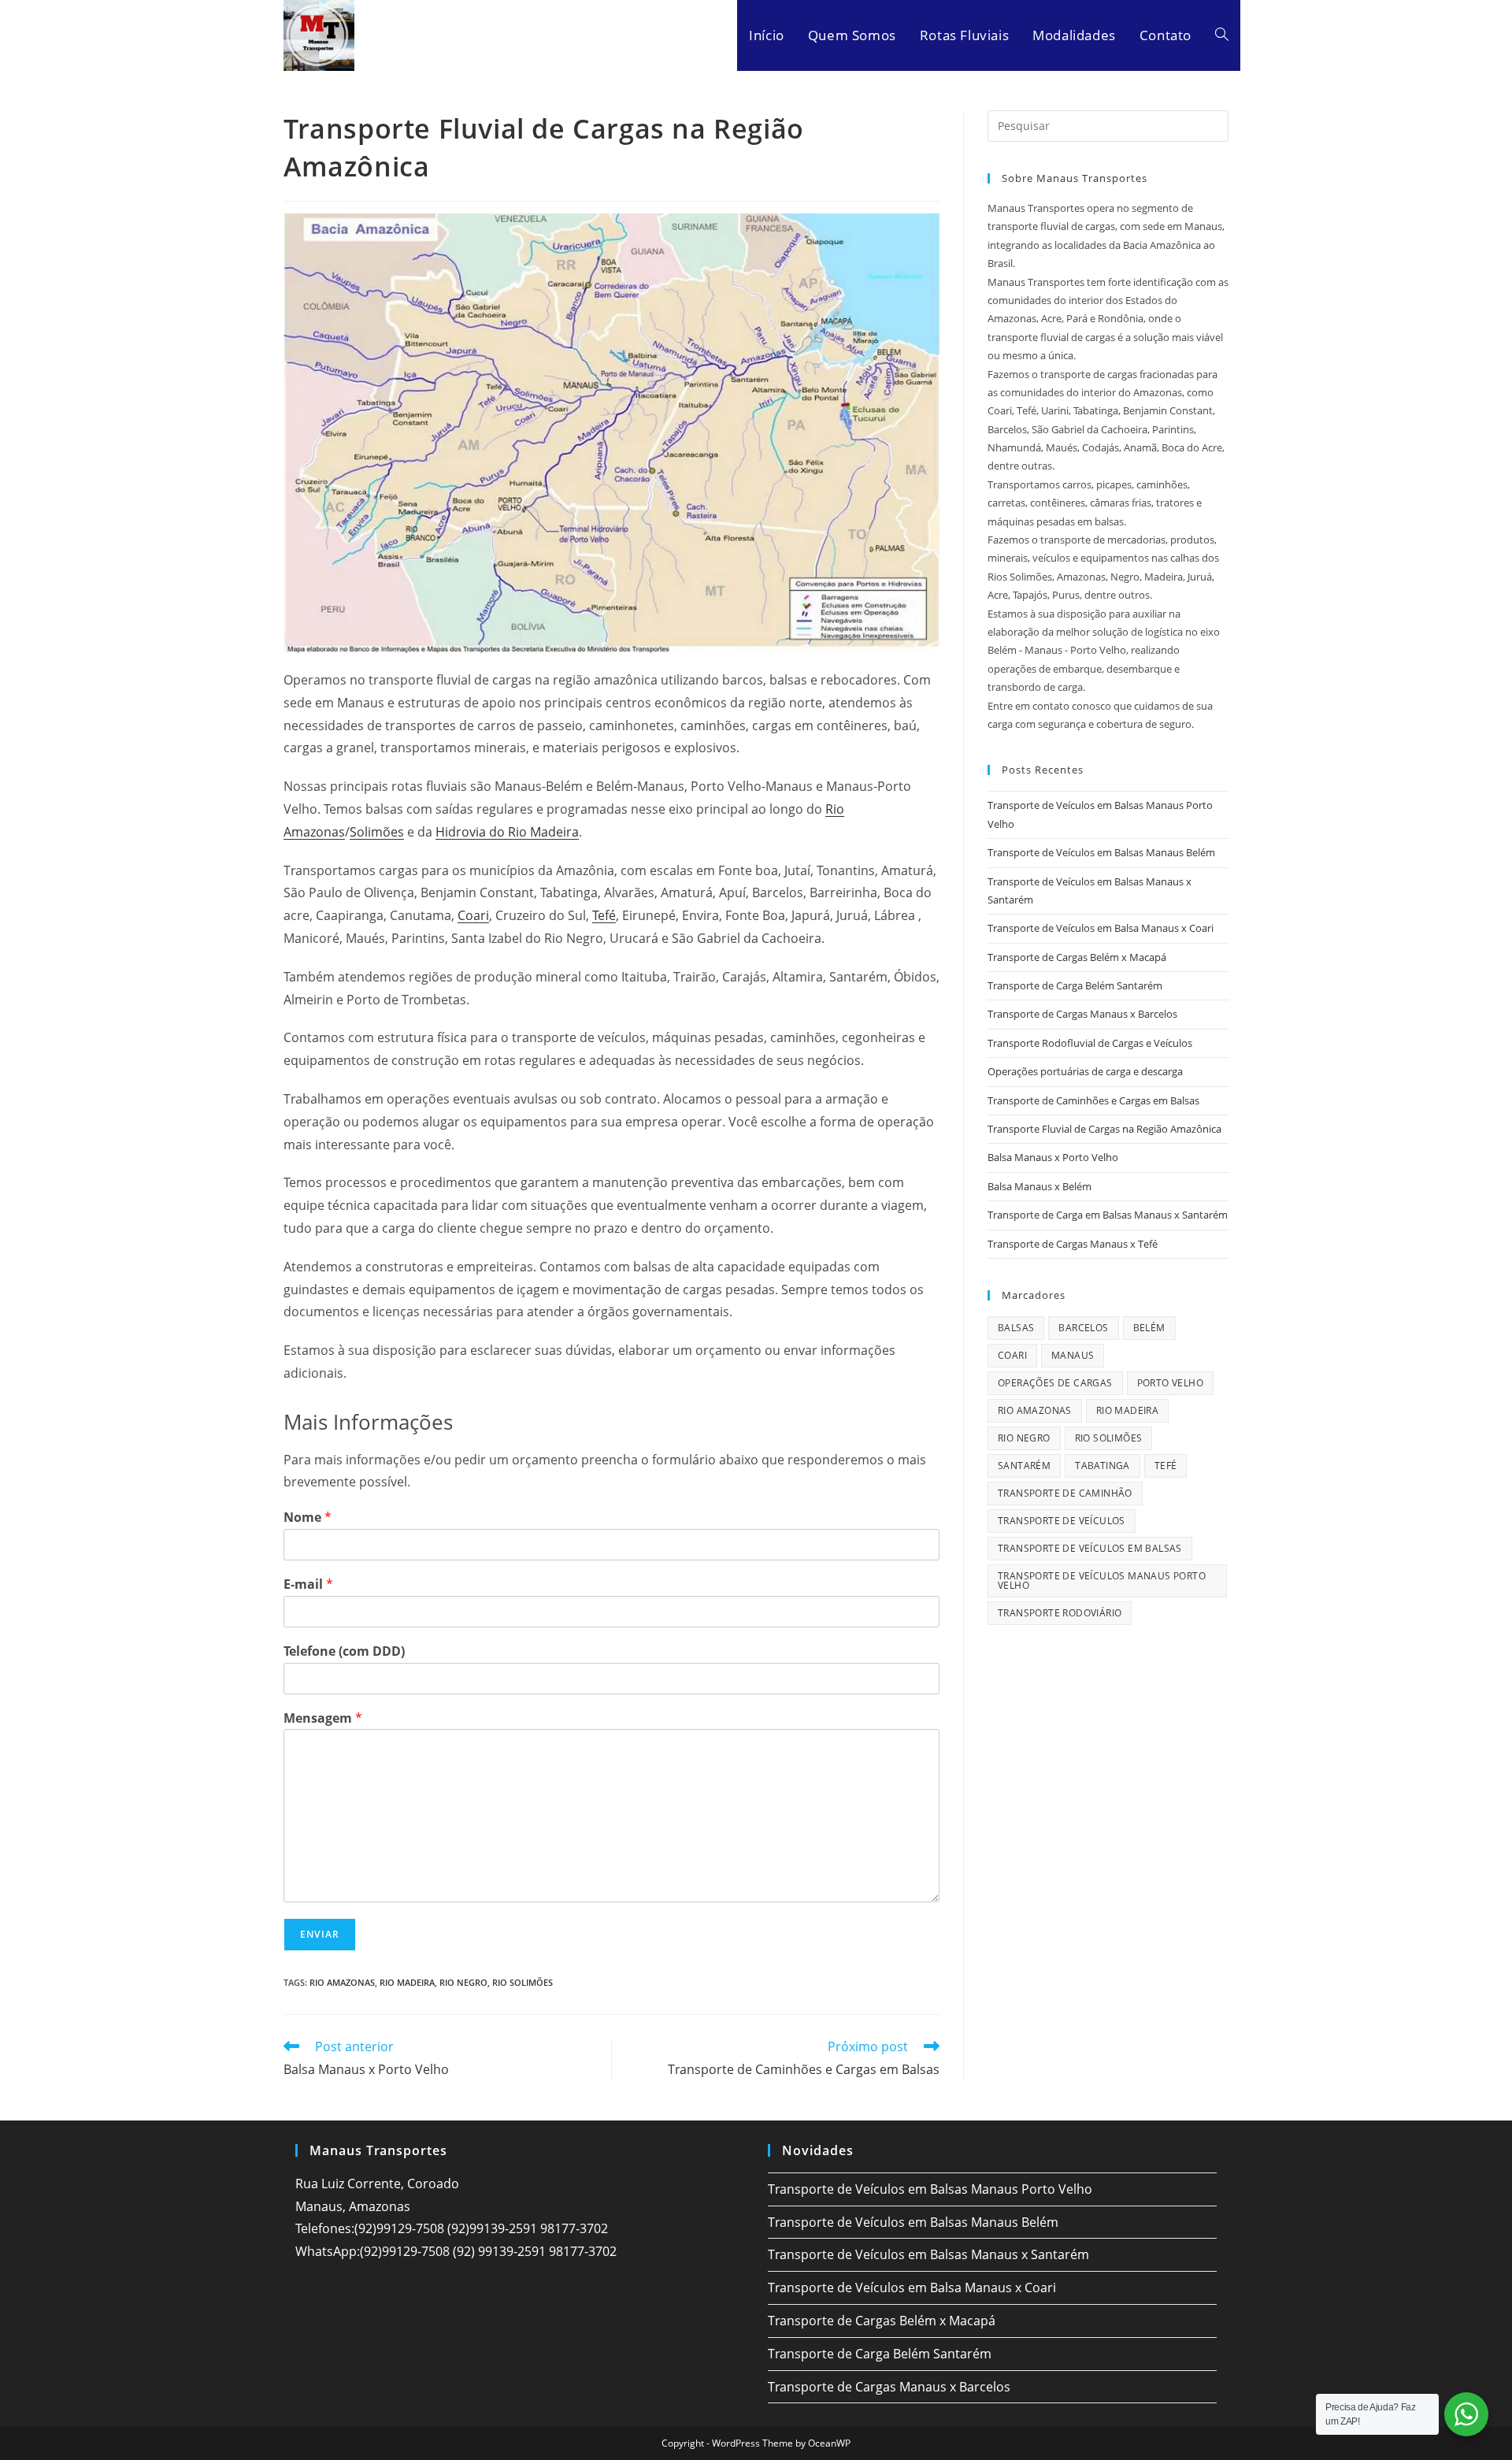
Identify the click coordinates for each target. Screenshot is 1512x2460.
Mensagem (323, 1718)
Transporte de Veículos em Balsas (1090, 1548)
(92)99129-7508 (399, 2228)
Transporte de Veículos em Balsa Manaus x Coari (1101, 928)
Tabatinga (1102, 1466)
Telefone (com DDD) (344, 1651)
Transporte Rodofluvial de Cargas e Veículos (1090, 1043)
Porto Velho (1170, 1383)
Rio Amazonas (342, 1982)
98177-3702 (574, 2228)
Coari (473, 915)
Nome (308, 1518)
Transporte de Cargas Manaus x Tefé (1073, 1244)
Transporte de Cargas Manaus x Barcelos (1082, 1014)
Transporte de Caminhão (1065, 1493)
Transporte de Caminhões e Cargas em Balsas (1093, 1100)
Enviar (320, 1934)
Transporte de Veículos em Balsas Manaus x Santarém (928, 2254)
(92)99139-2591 (492, 2228)
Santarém (1024, 1466)
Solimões (377, 832)
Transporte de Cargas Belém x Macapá (1077, 957)
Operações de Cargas (1055, 1383)
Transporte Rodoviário (1060, 1613)
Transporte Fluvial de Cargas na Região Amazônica (1104, 1129)
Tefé (604, 915)
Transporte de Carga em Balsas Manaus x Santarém (1108, 1215)
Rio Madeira (407, 1982)
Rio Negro (463, 1982)
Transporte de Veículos (1062, 1521)
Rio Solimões (523, 1982)
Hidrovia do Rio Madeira (507, 832)
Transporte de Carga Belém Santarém (1075, 985)
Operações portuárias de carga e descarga (1085, 1071)
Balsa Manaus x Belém (1039, 1186)
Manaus (1073, 1355)
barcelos (1083, 1328)
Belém (1149, 1328)
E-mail (308, 1584)
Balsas (1016, 1328)
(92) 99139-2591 (499, 2251)
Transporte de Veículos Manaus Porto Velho (1102, 1581)
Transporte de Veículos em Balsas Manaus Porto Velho (930, 2189)
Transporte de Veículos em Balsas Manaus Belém (1101, 852)
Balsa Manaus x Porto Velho (1053, 1157)
